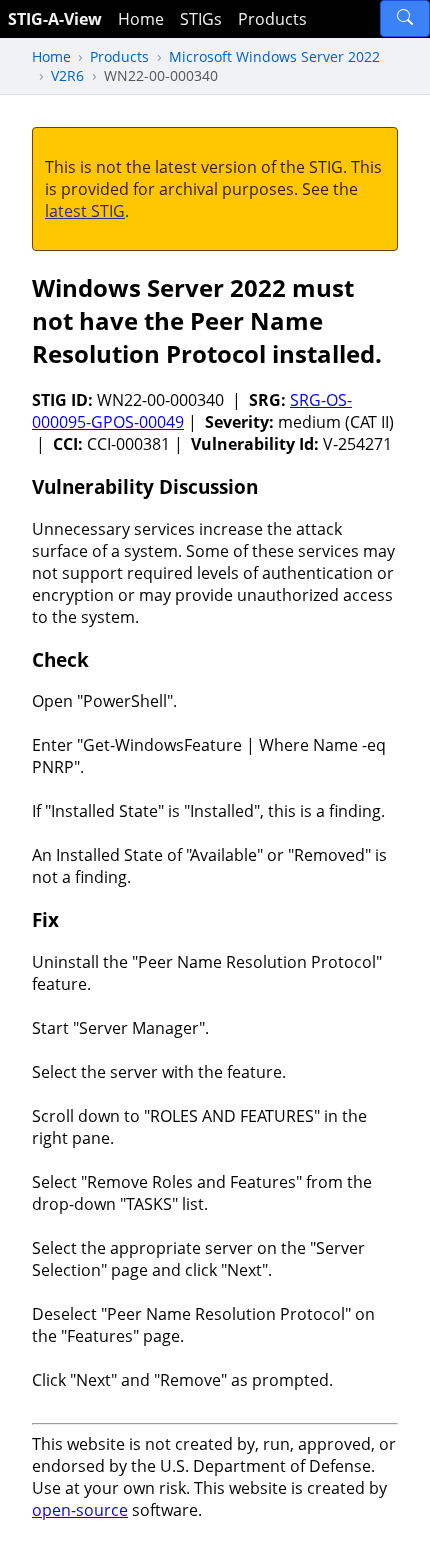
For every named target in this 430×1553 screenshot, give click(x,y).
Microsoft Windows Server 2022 (274, 56)
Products (272, 19)
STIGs (201, 19)
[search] (405, 18)
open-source (80, 1510)
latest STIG (85, 211)
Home (141, 19)
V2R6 (67, 75)
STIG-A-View (55, 19)
